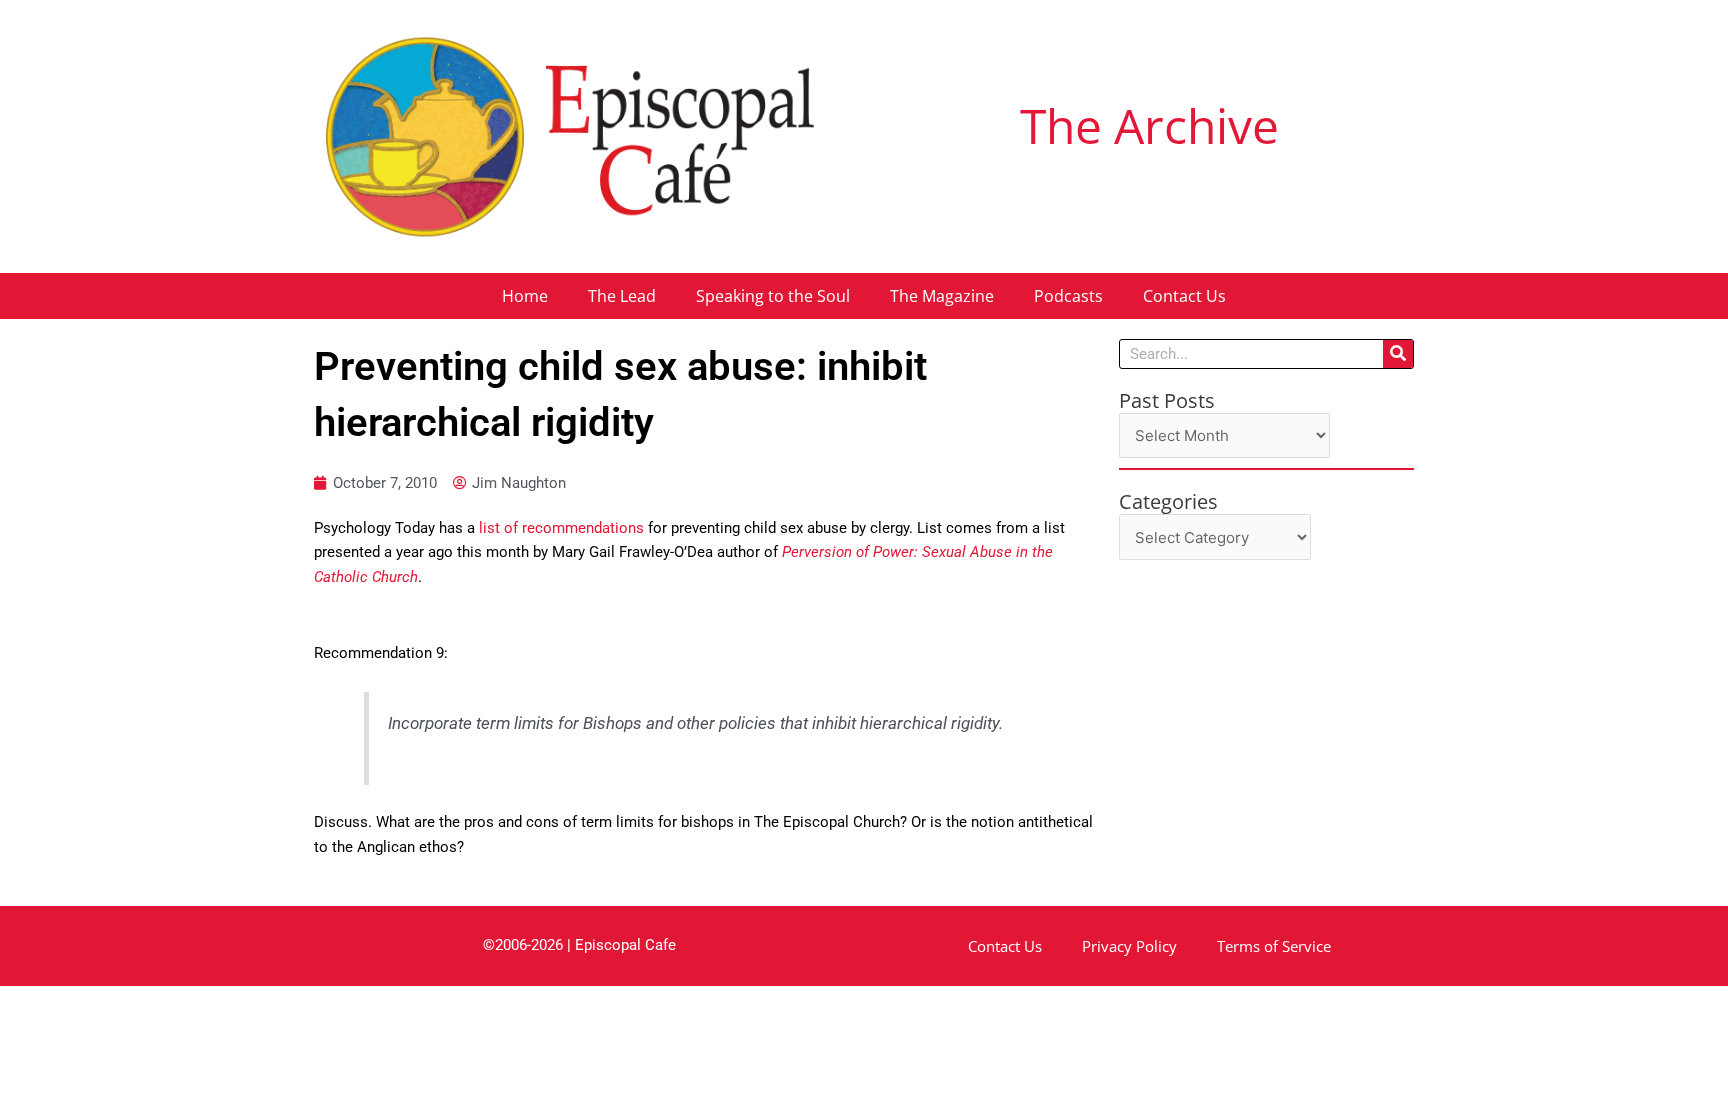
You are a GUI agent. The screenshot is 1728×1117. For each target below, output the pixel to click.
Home (525, 296)
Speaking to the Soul (773, 296)
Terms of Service (1274, 946)
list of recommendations (561, 528)
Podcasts (1068, 296)
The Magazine (942, 296)
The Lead (622, 296)
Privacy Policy (1129, 946)
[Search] (1398, 354)
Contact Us (1184, 296)
